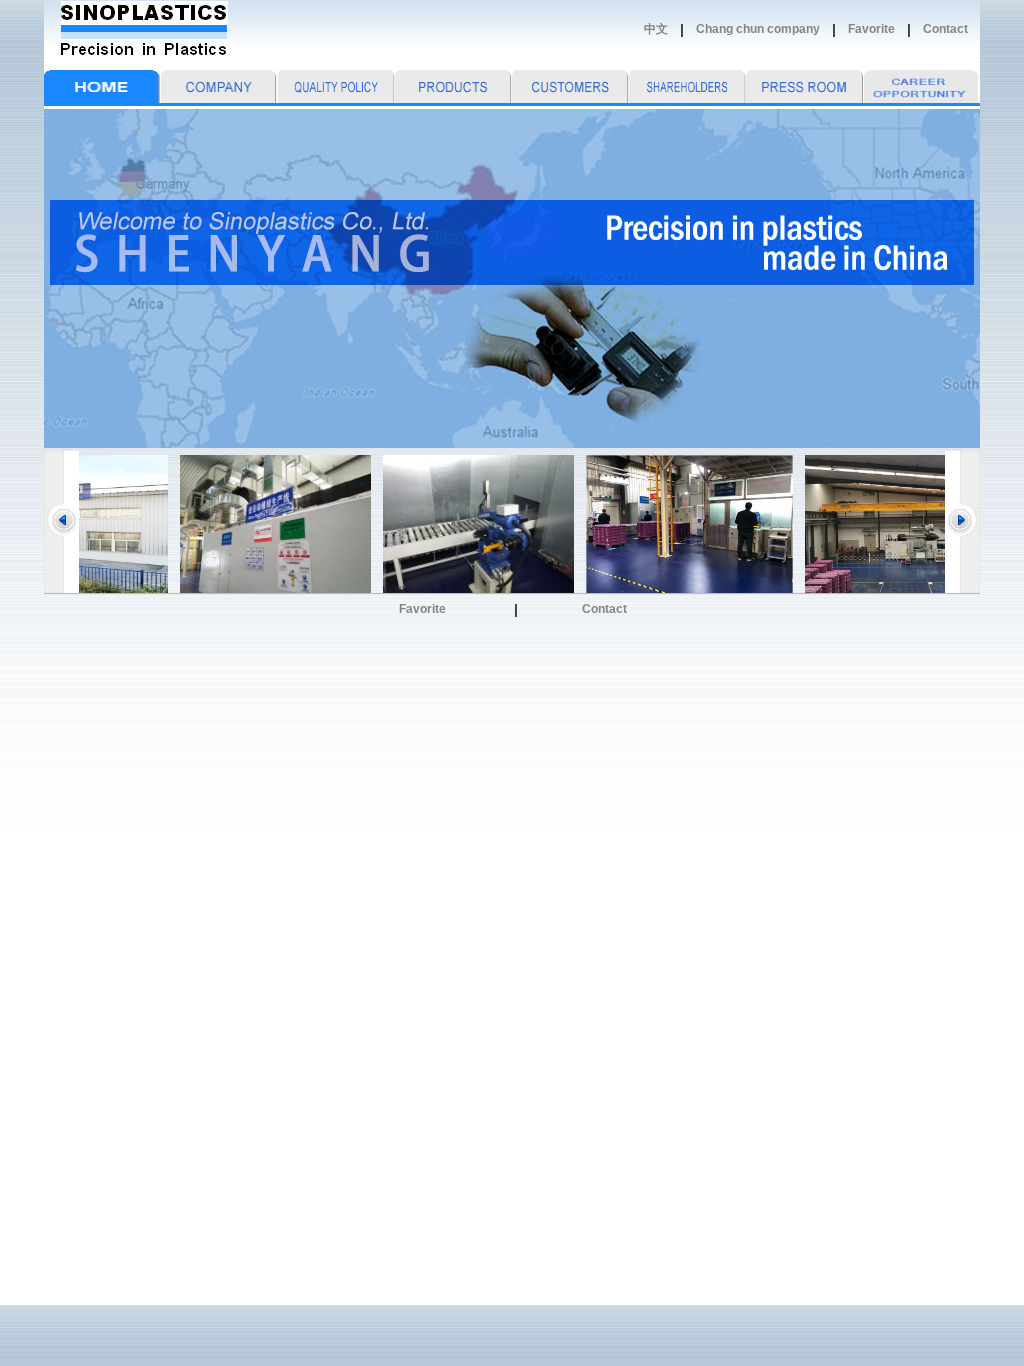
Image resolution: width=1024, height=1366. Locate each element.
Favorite (871, 29)
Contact (945, 29)
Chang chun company (758, 29)
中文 (656, 29)
